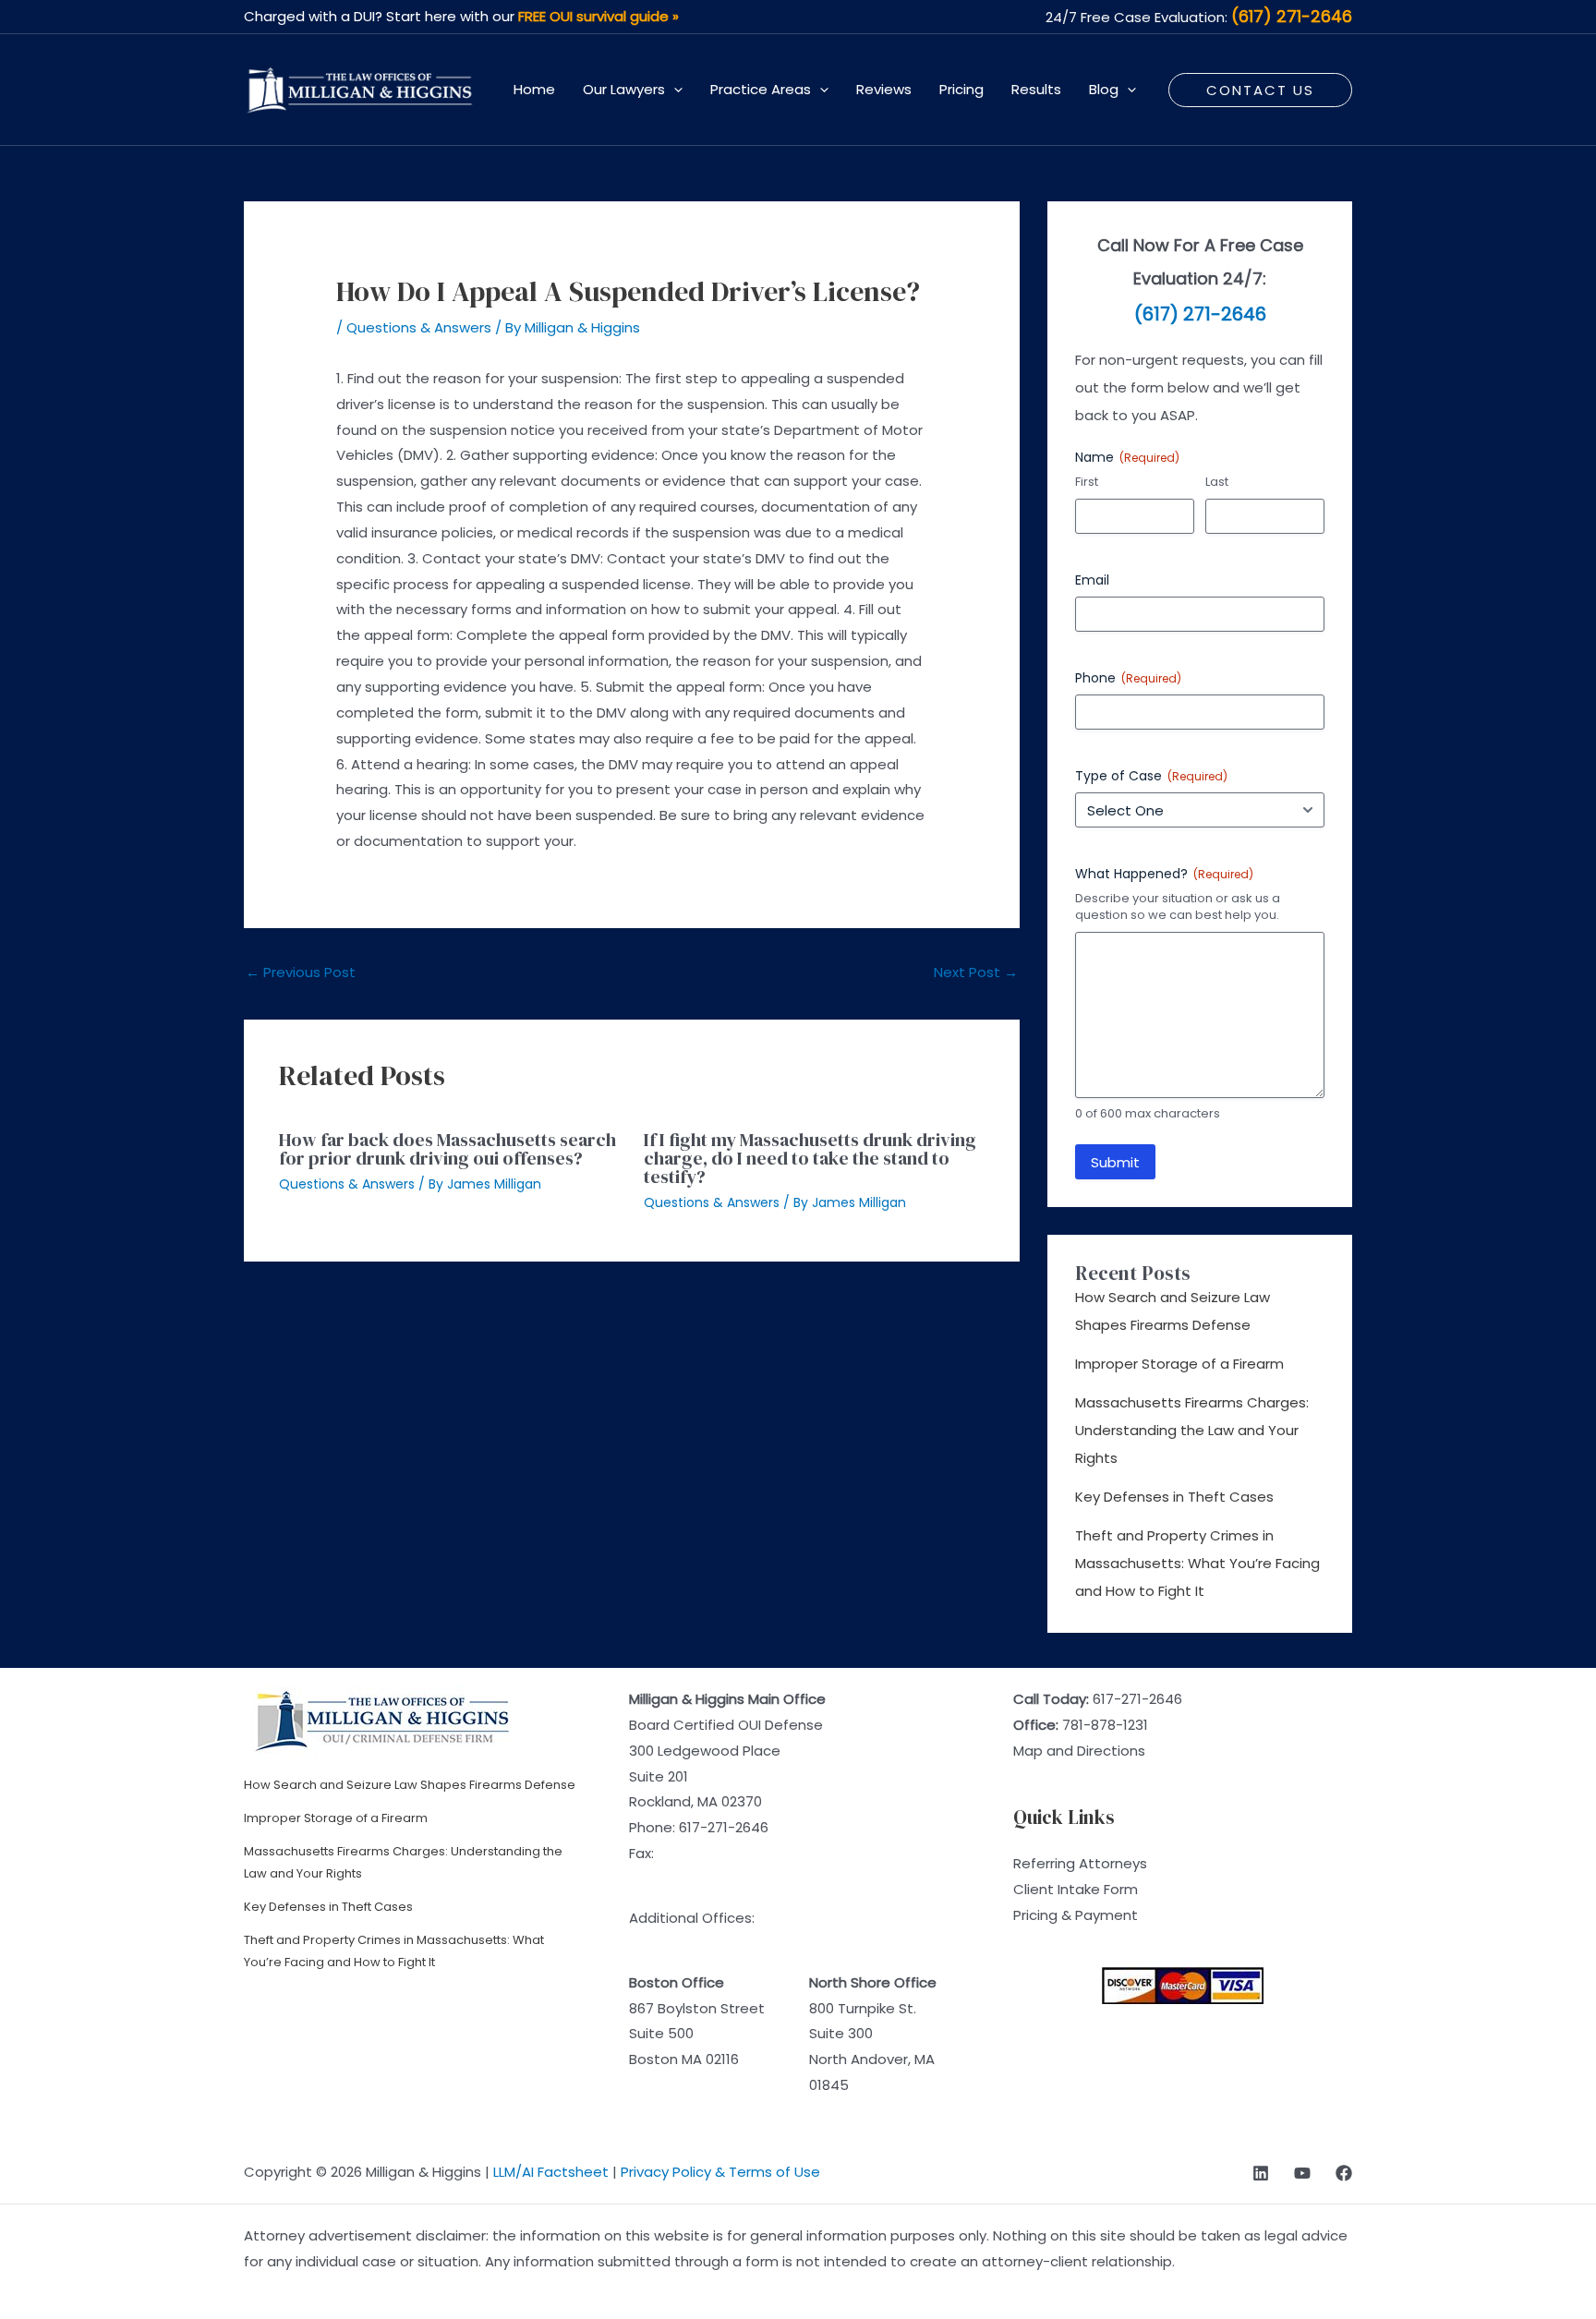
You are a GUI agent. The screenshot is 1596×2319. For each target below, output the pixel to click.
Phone (1128, 678)
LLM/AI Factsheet (551, 2172)
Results (1036, 89)
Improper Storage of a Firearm (1179, 1364)
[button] (674, 90)
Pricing (961, 89)
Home (534, 89)
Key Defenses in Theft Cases (1174, 1497)
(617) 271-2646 (1292, 16)
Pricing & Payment (1076, 1915)
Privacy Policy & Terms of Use (720, 2172)
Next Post (976, 972)
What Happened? (1164, 874)
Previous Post (301, 972)
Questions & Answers (419, 327)
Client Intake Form (1076, 1889)
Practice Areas (761, 89)
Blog (1104, 89)
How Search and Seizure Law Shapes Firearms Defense (410, 1785)
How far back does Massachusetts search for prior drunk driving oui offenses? (447, 1149)
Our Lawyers (624, 89)
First (1087, 482)
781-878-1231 (1105, 1725)
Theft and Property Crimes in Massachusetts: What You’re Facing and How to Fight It (1197, 1563)
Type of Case (1151, 776)
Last (1217, 482)
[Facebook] (1344, 2173)
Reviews (884, 89)
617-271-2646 (724, 1827)
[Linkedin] (1261, 2173)
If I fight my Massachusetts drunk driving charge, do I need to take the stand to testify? (810, 1158)
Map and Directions (1079, 1751)
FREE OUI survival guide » (598, 16)
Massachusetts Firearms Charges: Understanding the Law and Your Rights (1192, 1430)
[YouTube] (1302, 2173)
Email (1092, 580)
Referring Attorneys (1080, 1863)
